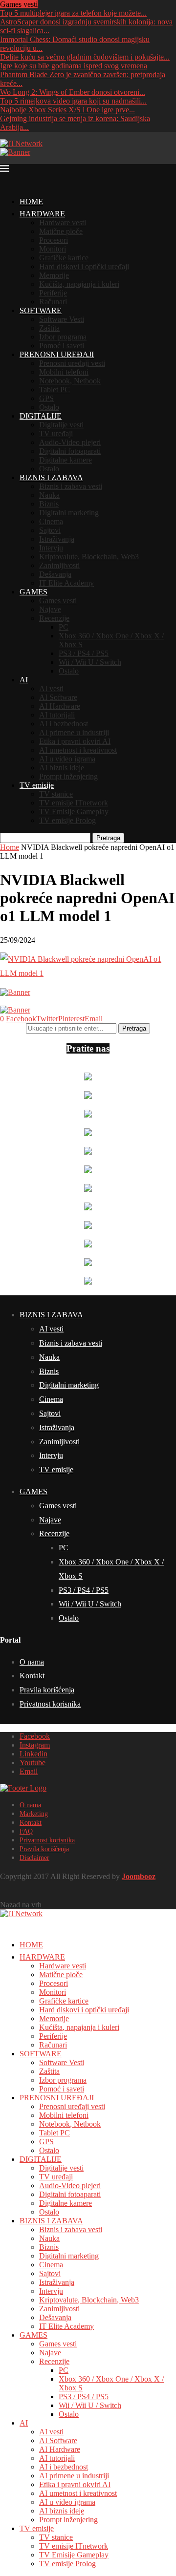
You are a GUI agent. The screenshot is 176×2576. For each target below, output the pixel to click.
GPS (46, 398)
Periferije (53, 293)
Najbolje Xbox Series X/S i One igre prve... (67, 110)
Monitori (53, 249)
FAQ (26, 1831)
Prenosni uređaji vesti (72, 363)
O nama (32, 1662)
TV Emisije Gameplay (74, 812)
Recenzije (54, 618)
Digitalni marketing (69, 513)
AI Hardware (60, 706)
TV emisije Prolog (67, 820)
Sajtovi (50, 530)
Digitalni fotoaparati (70, 451)
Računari (53, 302)
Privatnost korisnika (50, 1704)
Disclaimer (34, 1858)
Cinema (51, 521)
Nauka (49, 495)
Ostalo (49, 407)
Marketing (34, 1814)
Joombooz (139, 1876)
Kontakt (32, 1676)
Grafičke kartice (64, 258)
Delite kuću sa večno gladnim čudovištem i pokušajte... (85, 57)
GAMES (33, 592)
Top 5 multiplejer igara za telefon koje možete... (73, 13)
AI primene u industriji (74, 732)
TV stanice (56, 794)
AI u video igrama (67, 759)
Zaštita (49, 328)
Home (10, 847)
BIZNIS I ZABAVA (51, 477)
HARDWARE (42, 214)
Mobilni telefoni (64, 372)
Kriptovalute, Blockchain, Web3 (89, 557)
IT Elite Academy (66, 583)
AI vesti (51, 688)
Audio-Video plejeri (70, 442)
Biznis (49, 504)
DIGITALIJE (41, 416)
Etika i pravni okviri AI (75, 741)
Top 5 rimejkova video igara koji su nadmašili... (73, 101)
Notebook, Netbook (70, 381)
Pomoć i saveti (62, 346)
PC (64, 627)
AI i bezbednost (64, 724)
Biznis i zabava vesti (71, 486)
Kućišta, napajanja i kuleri (79, 284)
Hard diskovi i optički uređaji (84, 266)
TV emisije (37, 785)
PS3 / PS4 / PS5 (84, 653)
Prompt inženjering (68, 776)
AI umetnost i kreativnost (78, 750)
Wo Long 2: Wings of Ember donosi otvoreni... (73, 92)
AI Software (58, 697)
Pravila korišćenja (47, 1690)
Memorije (54, 275)
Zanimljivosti (59, 565)
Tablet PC (55, 390)
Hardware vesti (63, 222)
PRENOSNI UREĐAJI (57, 354)
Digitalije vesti (61, 425)
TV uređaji (56, 433)
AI (24, 680)
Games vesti (58, 601)
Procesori (54, 240)
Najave (50, 609)
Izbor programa (63, 337)
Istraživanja (57, 539)
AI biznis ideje (62, 768)
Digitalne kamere (66, 460)
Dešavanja (55, 574)
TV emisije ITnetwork (74, 803)
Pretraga (108, 838)
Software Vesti (62, 319)
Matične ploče (61, 231)
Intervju (51, 548)
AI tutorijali (57, 715)
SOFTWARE (41, 310)
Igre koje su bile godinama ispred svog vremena (74, 66)
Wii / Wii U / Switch (90, 662)
